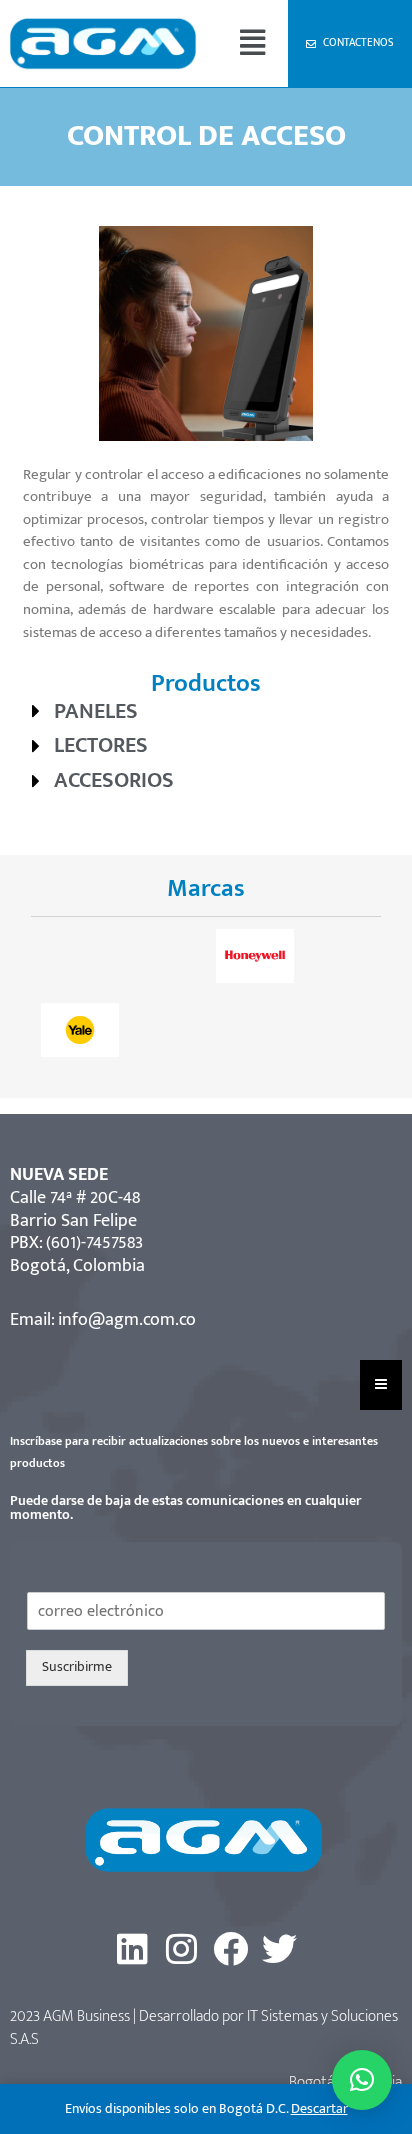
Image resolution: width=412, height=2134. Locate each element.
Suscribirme (77, 1667)
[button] (251, 43)
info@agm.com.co (127, 1320)
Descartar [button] (319, 2109)
